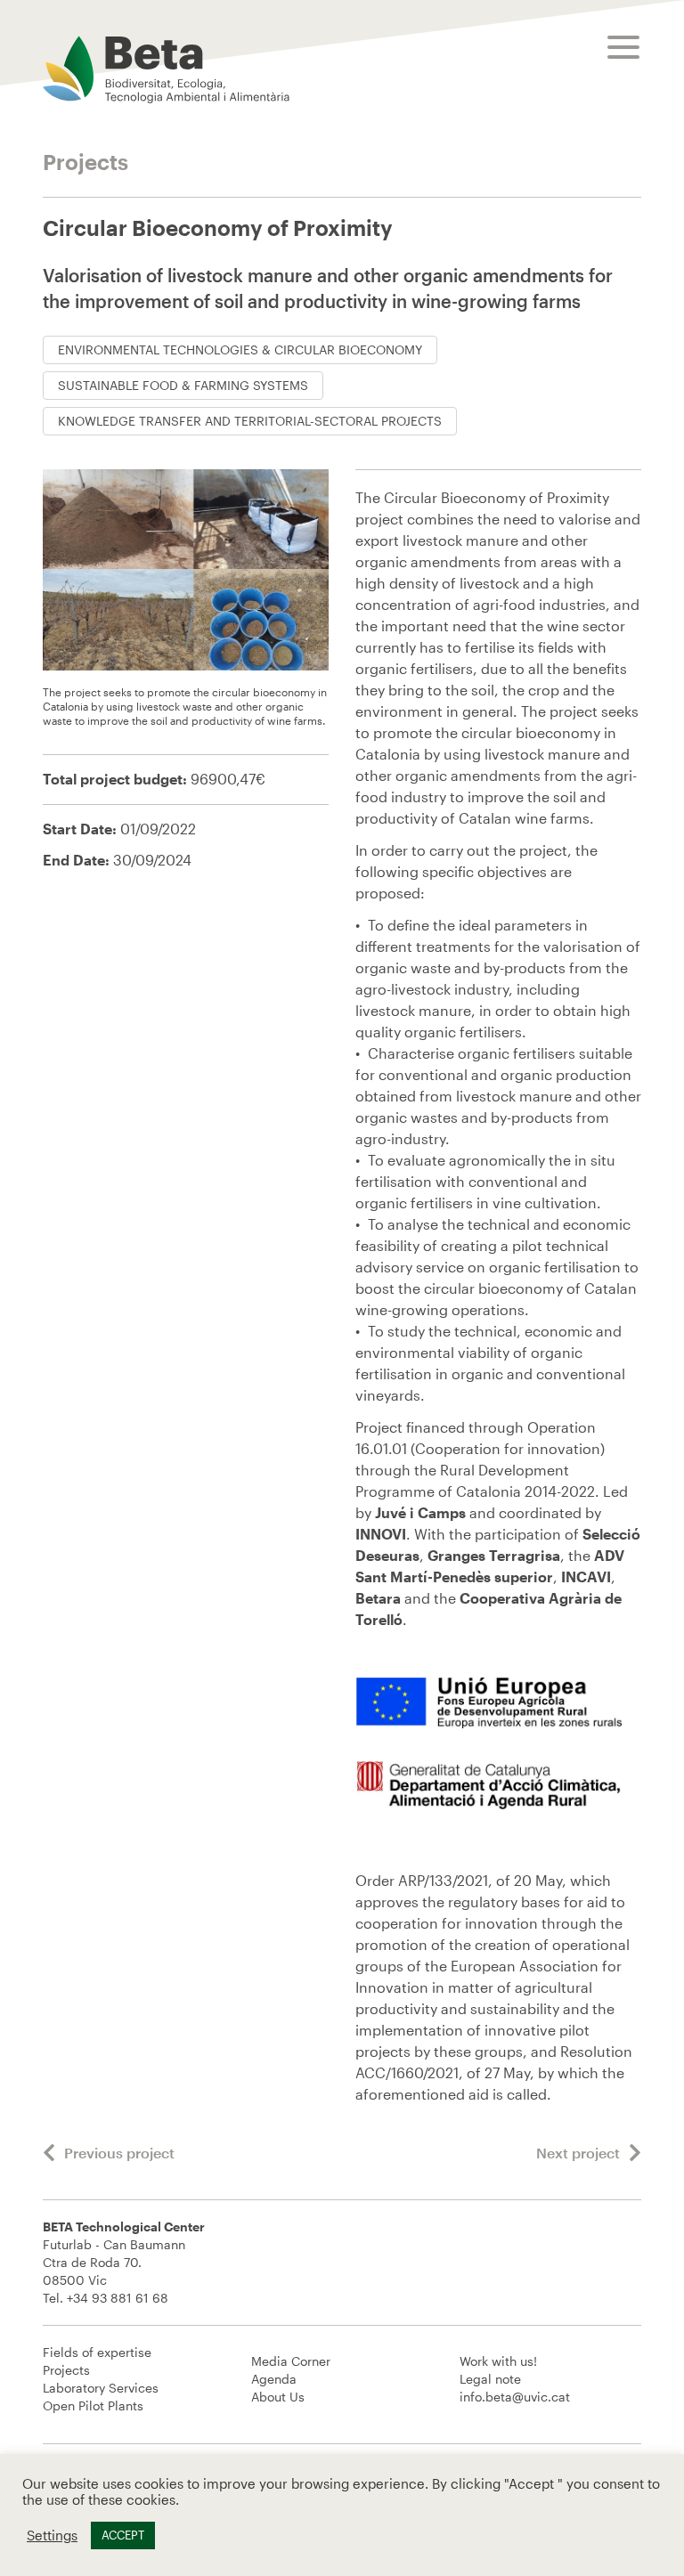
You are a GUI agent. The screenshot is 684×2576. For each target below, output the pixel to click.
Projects (66, 2370)
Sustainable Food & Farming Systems (183, 385)
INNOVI (381, 1534)
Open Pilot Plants (93, 2405)
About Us (278, 2397)
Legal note (490, 2379)
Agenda (274, 2379)
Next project (578, 2153)
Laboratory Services (101, 2388)
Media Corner (291, 2361)
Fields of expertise (97, 2352)
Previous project (119, 2153)
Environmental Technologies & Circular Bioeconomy (240, 349)
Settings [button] (52, 2535)
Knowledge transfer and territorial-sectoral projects (250, 421)
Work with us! (498, 2361)
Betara (380, 1598)
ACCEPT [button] (123, 2535)
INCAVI (586, 1576)
